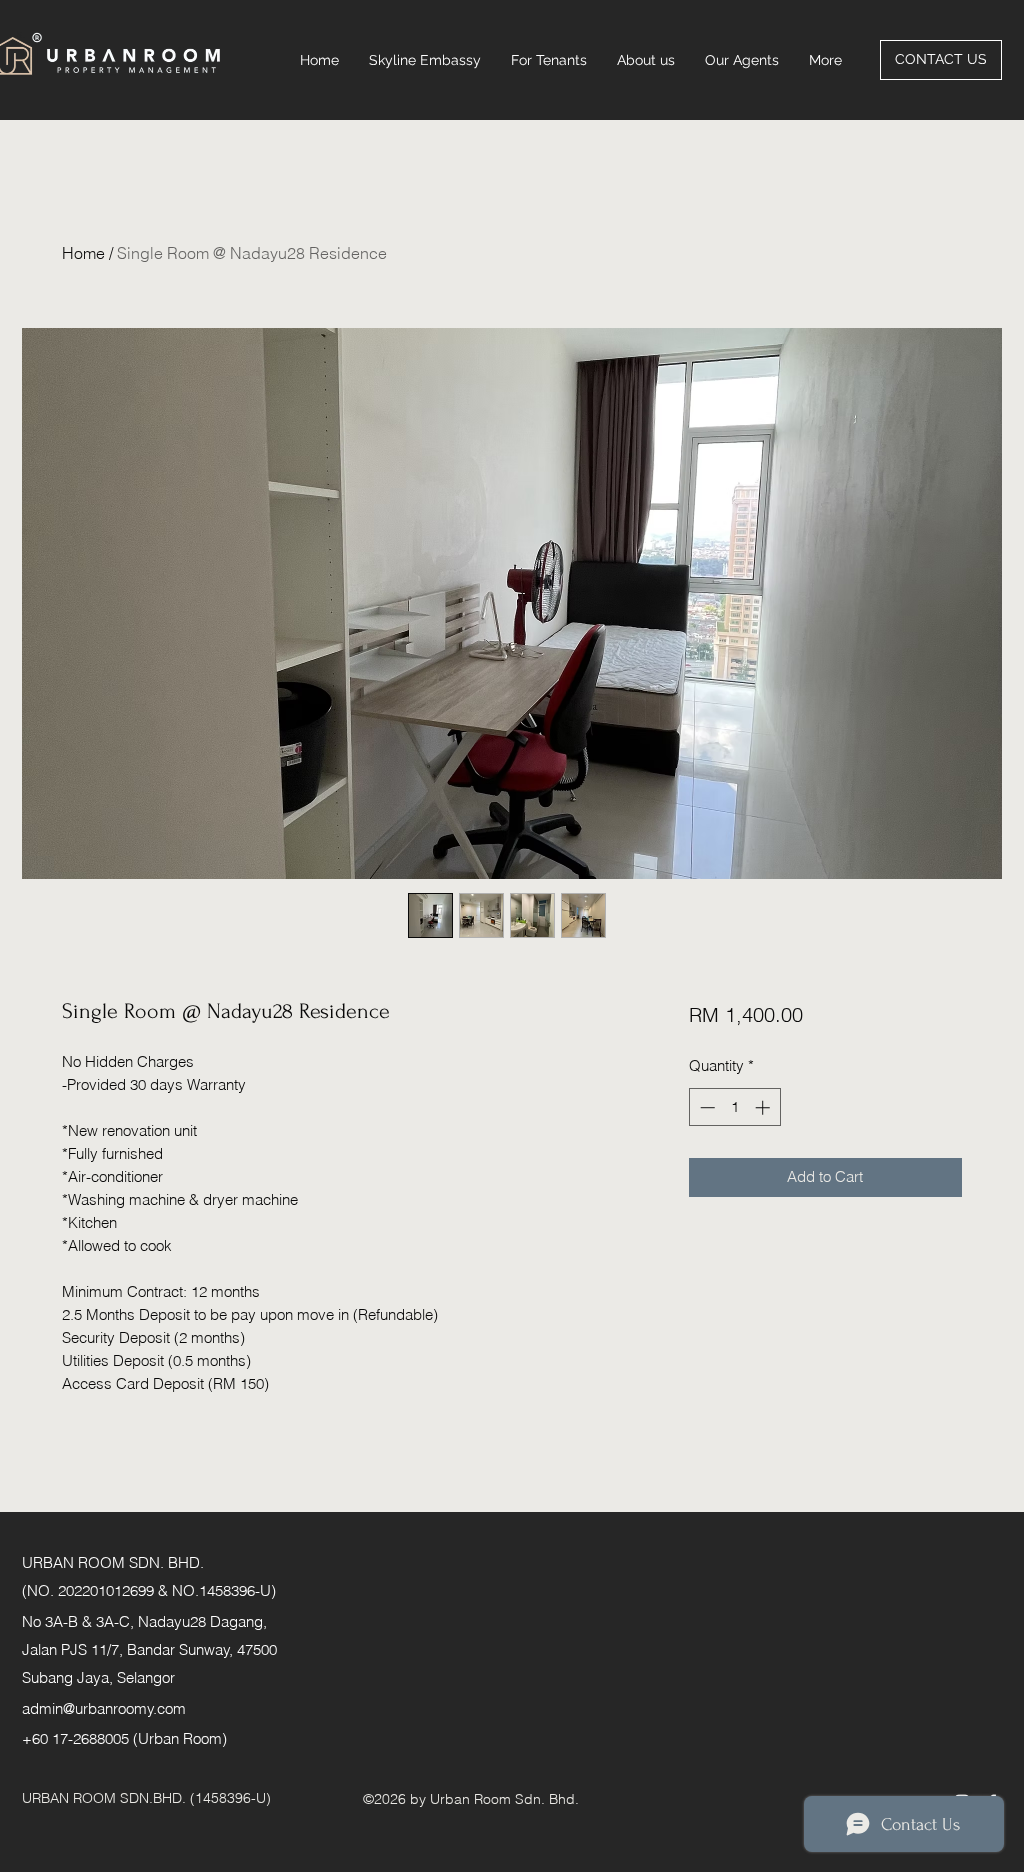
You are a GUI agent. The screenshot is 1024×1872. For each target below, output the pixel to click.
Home (83, 253)
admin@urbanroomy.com (104, 1708)
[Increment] (764, 1107)
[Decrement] (705, 1107)
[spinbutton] (734, 1107)
